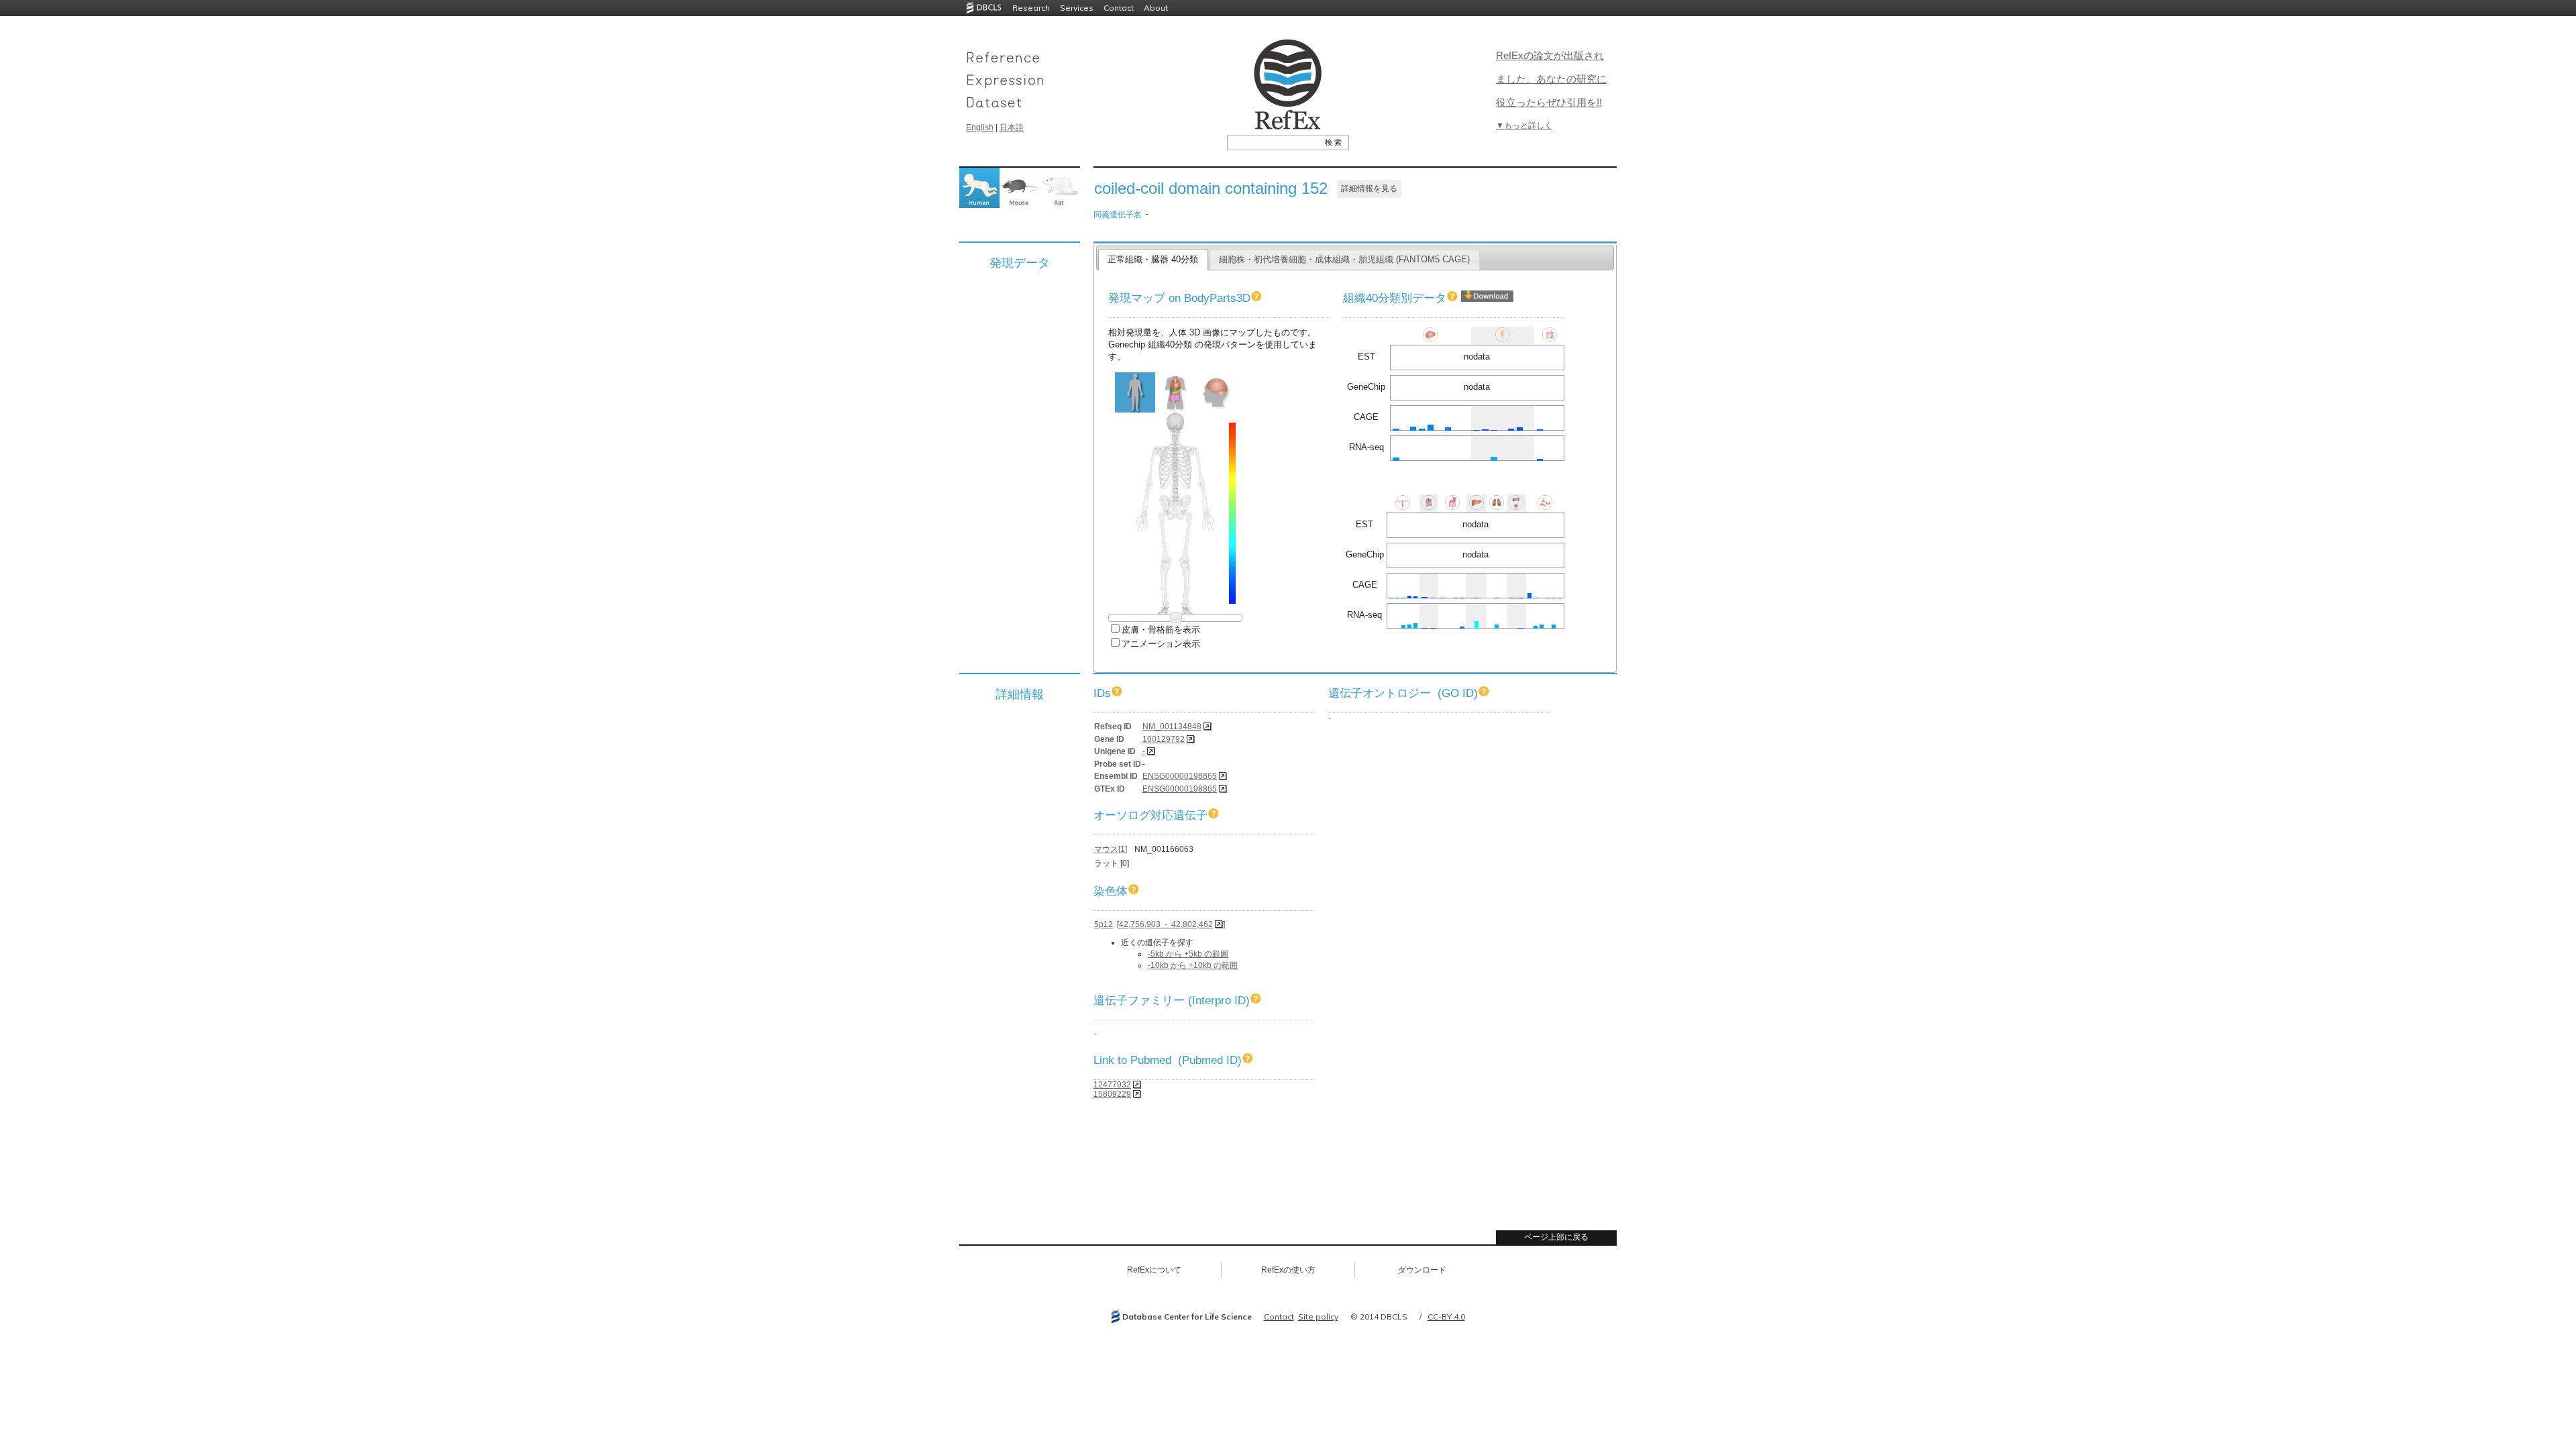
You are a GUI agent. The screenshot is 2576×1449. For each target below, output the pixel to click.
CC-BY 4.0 (1446, 1317)
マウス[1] (1111, 849)
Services (1077, 8)
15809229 (1112, 1094)
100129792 (1164, 739)
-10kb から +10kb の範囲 (1193, 965)
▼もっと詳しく (1524, 125)
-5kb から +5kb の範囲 (1188, 954)
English (980, 127)
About (1156, 8)
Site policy (1318, 1317)
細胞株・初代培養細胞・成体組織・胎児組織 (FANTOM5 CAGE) (1344, 259)
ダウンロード (1422, 1270)
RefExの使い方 (1288, 1270)
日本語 (1012, 127)
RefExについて (1154, 1270)
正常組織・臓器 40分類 (1153, 259)
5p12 (1104, 924)
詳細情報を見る (1369, 189)
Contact (1119, 8)
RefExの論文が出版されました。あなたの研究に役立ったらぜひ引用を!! (1551, 79)
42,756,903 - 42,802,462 (1166, 924)
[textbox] (1273, 142)
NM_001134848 (1172, 727)
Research (1031, 8)
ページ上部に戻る (1556, 1237)
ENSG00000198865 (1180, 776)
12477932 (1112, 1085)
